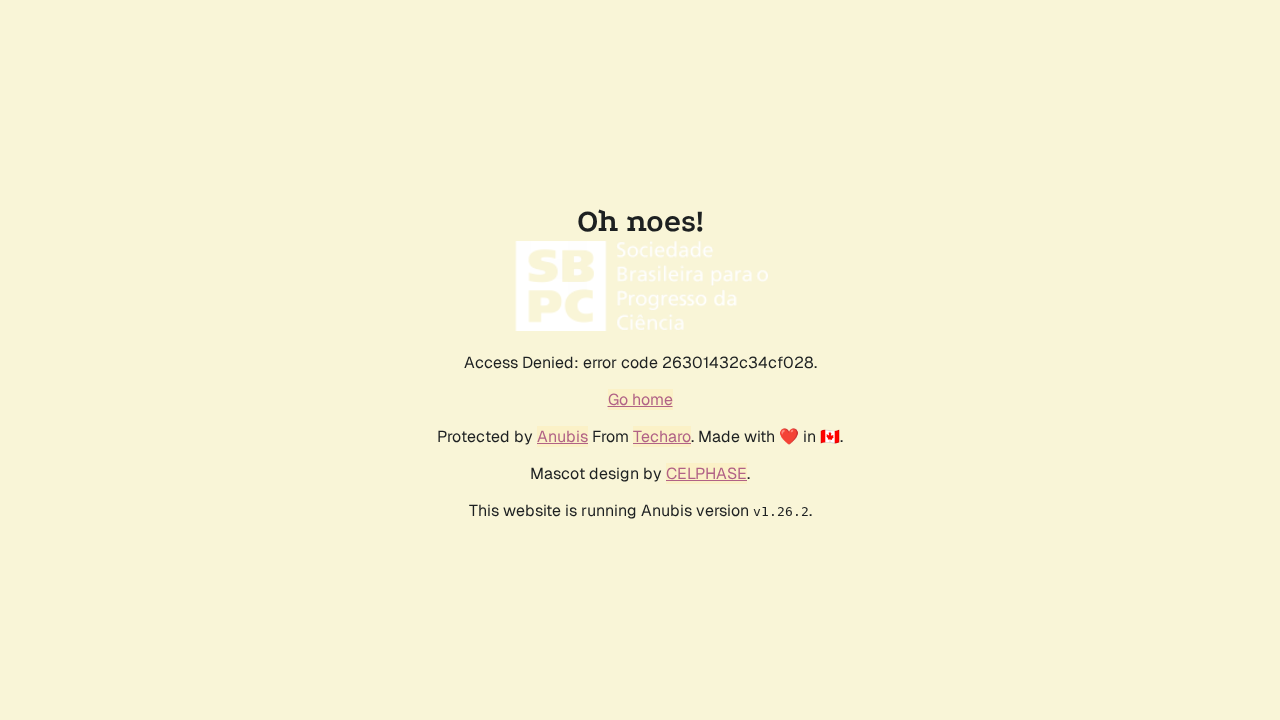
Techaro (662, 436)
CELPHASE (706, 473)
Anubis (562, 436)
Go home (640, 399)
